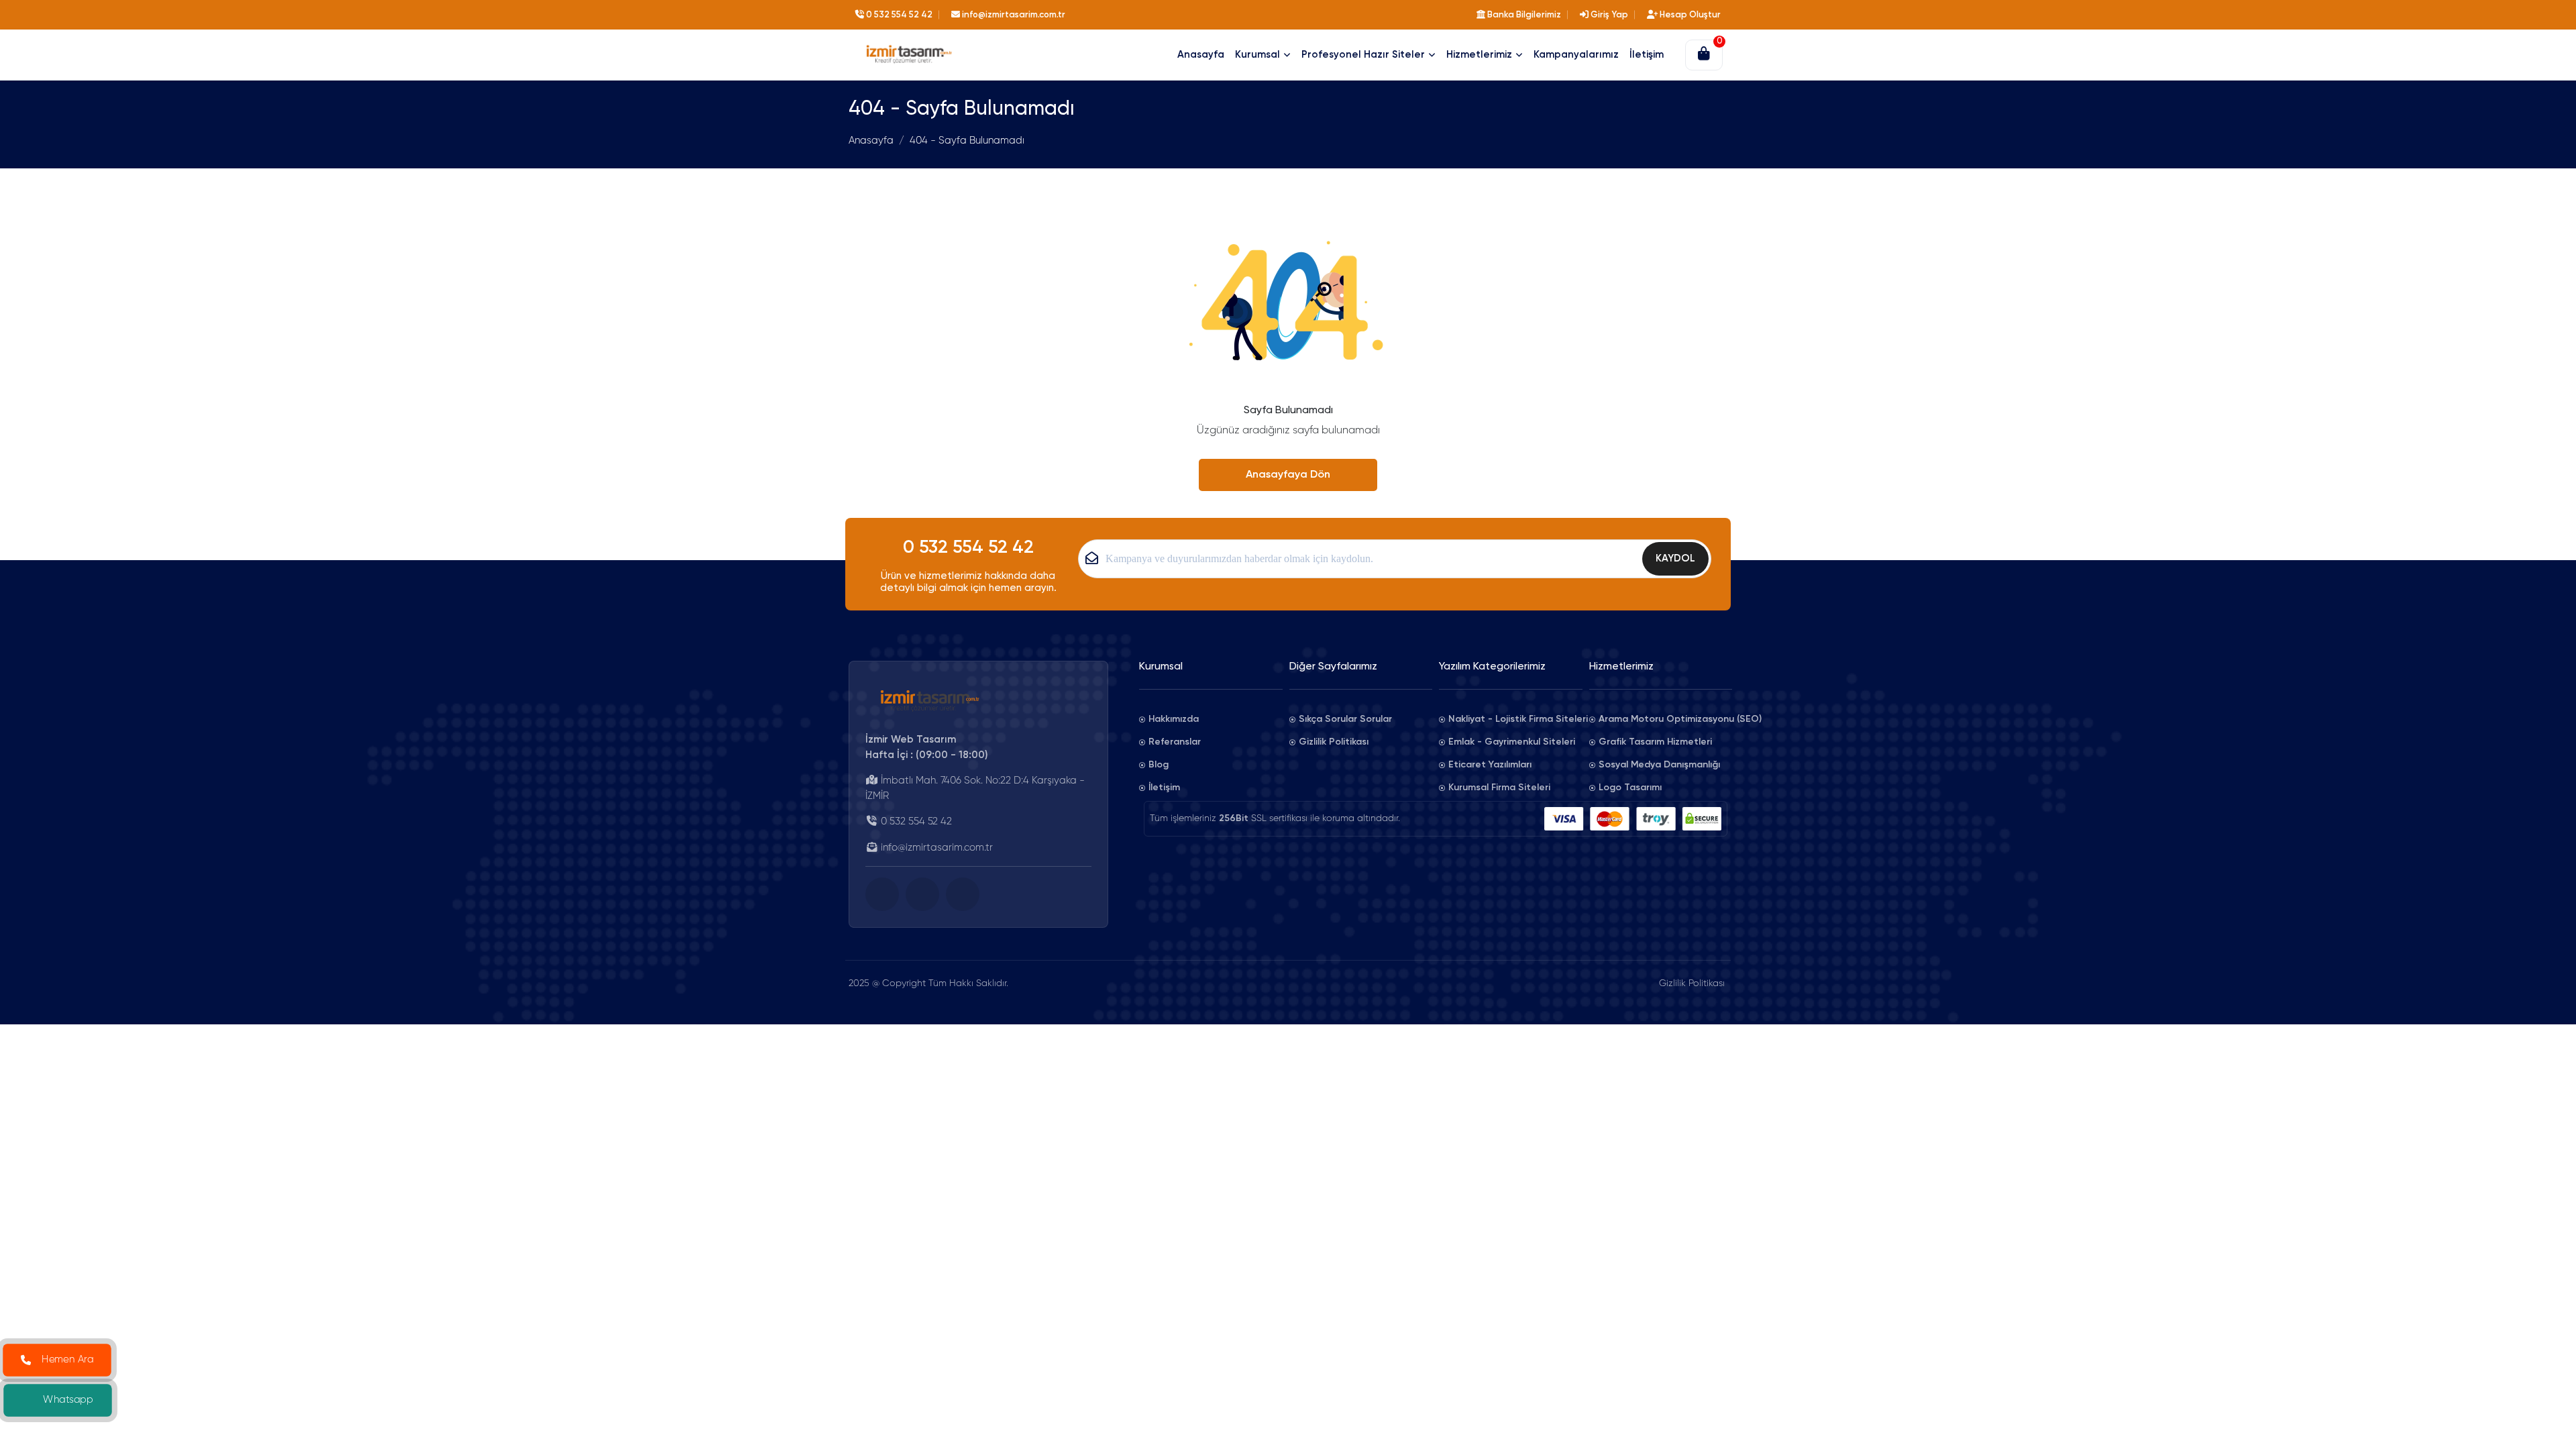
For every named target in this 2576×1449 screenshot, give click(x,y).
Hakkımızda (1174, 719)
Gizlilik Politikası (1334, 742)
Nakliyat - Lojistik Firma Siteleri (1515, 719)
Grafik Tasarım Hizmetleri (1655, 742)
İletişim (1164, 788)
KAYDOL (1675, 558)
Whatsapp (68, 1400)
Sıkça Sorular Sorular (1345, 719)
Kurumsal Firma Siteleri (1499, 788)
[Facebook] (882, 894)
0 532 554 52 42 (968, 548)
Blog (1159, 765)
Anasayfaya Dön (1288, 475)
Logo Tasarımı (1630, 788)
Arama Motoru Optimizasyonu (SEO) (1666, 719)
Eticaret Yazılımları (1490, 765)
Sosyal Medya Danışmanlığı (1659, 765)
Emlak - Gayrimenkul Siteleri (1512, 742)
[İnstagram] (963, 894)
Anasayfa (871, 141)
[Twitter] (922, 894)
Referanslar (1175, 742)
